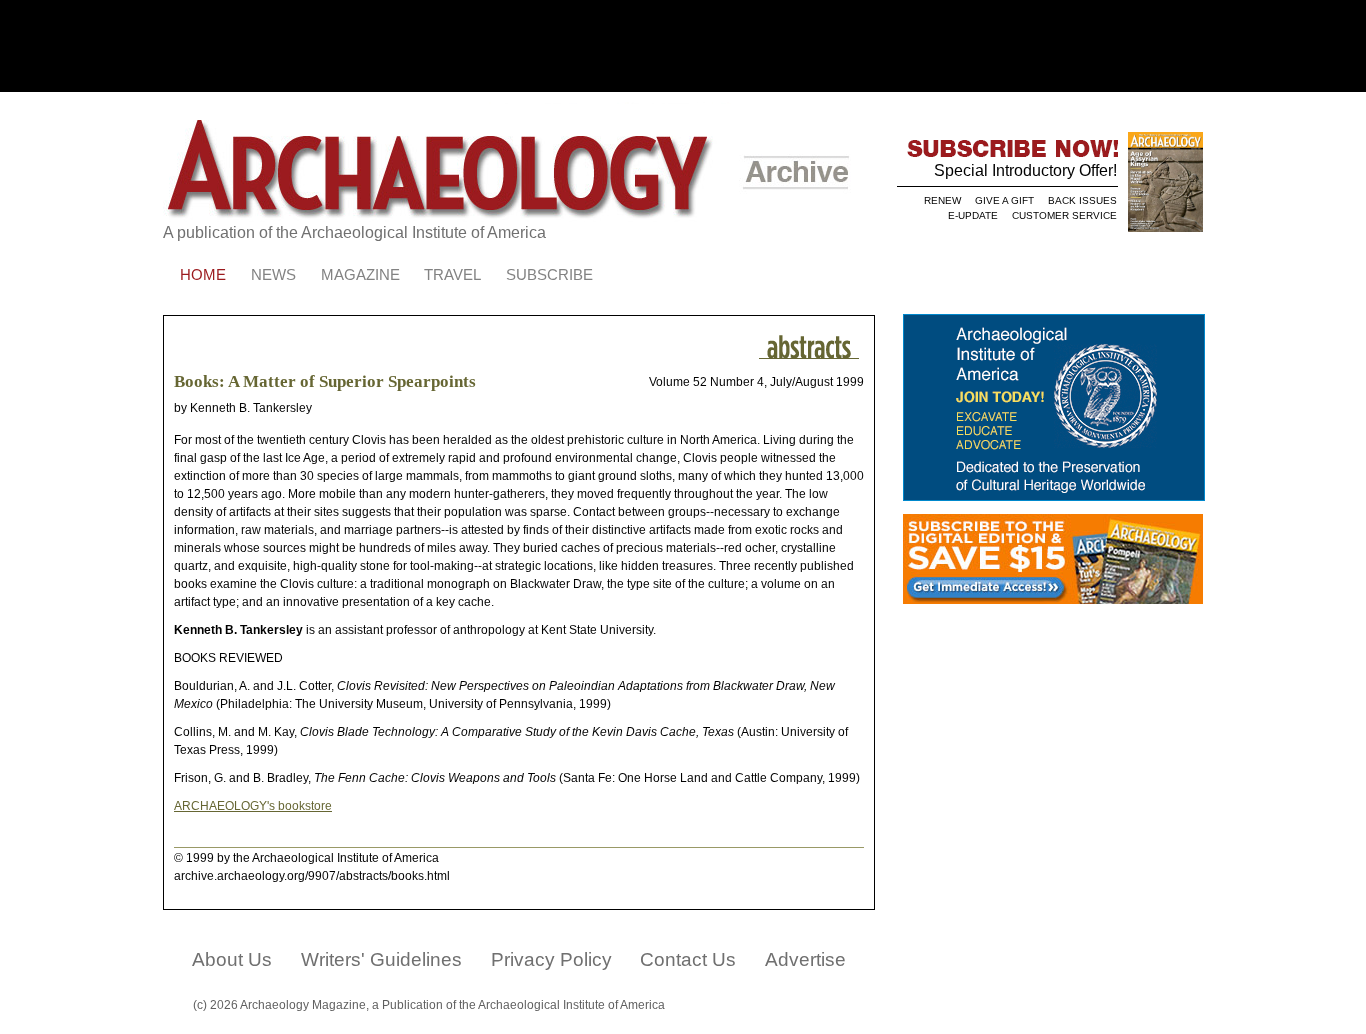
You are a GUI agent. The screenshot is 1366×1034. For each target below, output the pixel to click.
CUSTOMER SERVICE (1064, 215)
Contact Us (688, 959)
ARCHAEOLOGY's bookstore (253, 806)
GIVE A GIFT (1004, 200)
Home (203, 275)
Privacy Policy (551, 959)
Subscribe (549, 275)
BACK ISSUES (1082, 200)
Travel (452, 275)
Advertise (805, 959)
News (273, 275)
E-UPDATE (973, 215)
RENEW (942, 200)
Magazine (360, 275)
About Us (232, 959)
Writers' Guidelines (381, 959)
